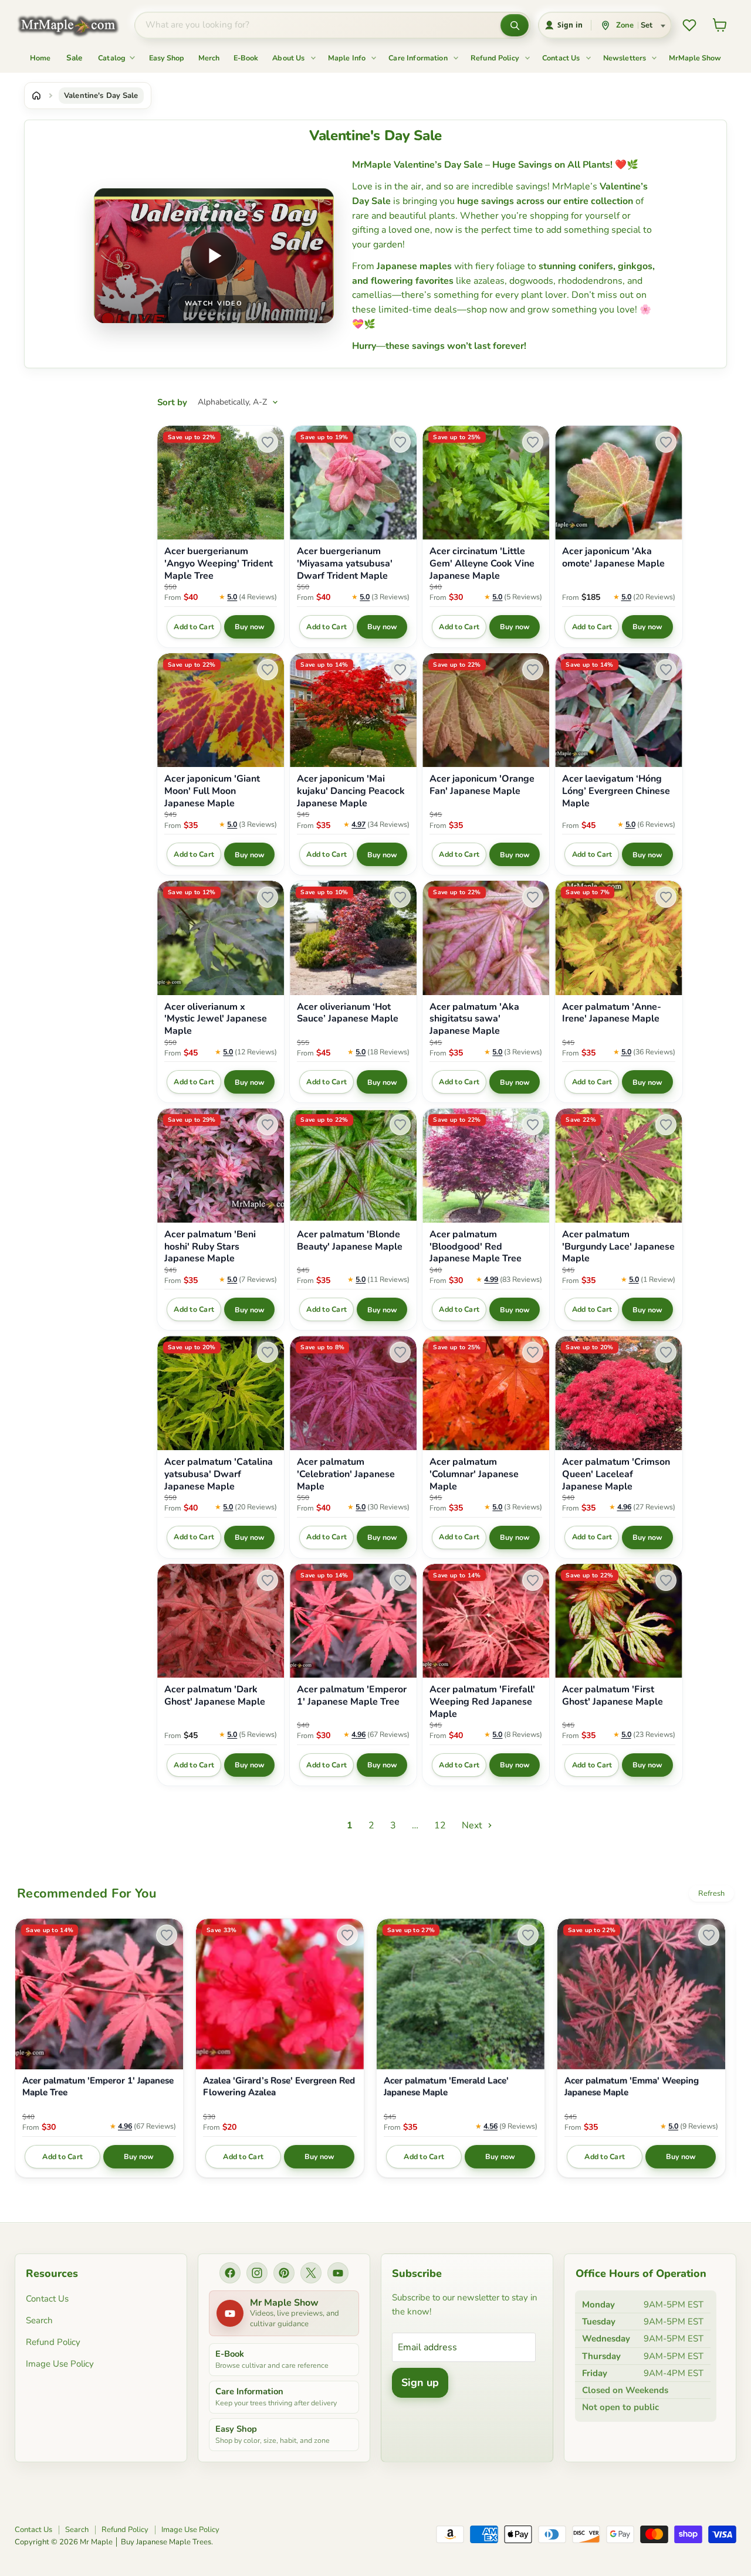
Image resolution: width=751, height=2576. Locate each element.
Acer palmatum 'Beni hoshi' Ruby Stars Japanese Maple (210, 1247)
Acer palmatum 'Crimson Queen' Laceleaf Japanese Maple (616, 1474)
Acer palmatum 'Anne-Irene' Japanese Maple (612, 1013)
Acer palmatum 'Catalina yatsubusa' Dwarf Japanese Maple (219, 1474)
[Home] (36, 96)
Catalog (113, 58)
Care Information (419, 58)
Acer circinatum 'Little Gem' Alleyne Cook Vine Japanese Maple (482, 564)
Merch (209, 58)
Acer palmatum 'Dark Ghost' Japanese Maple (215, 1696)
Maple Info (348, 58)
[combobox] (318, 25)
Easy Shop (167, 58)
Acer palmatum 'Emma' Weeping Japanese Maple (632, 2087)
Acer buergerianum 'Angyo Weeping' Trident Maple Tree (219, 564)
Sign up (420, 2382)
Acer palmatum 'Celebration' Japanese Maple (346, 1474)
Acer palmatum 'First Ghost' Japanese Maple (613, 1696)
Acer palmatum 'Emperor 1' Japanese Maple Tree (352, 1696)
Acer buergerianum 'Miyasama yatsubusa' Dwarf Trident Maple (345, 564)
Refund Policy (496, 58)
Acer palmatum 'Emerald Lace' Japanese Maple (446, 2087)
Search (39, 2320)
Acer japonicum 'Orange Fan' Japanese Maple (482, 785)
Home (40, 58)
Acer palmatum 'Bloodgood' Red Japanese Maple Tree (476, 1247)
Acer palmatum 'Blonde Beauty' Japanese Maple (350, 1241)
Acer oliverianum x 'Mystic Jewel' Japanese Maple (216, 1019)
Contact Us (562, 58)
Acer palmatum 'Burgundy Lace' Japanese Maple (618, 1247)
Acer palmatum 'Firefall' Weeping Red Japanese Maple (482, 1702)
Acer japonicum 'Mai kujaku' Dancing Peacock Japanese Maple (351, 791)
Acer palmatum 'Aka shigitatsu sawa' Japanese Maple (474, 1019)
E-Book (246, 58)
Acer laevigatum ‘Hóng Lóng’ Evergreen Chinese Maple (616, 791)
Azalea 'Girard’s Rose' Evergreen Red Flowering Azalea (279, 2087)
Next (473, 1825)
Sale (75, 58)
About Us (289, 58)
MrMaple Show (695, 58)
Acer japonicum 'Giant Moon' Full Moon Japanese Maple (212, 791)
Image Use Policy (60, 2364)
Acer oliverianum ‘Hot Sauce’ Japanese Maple (348, 1013)
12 (440, 1825)
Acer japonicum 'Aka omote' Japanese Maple (613, 558)
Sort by (172, 403)
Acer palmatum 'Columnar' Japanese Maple (474, 1474)
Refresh (711, 1893)
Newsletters (626, 58)
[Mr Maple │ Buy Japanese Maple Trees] (77, 26)
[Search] (515, 25)
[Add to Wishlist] (268, 442)
